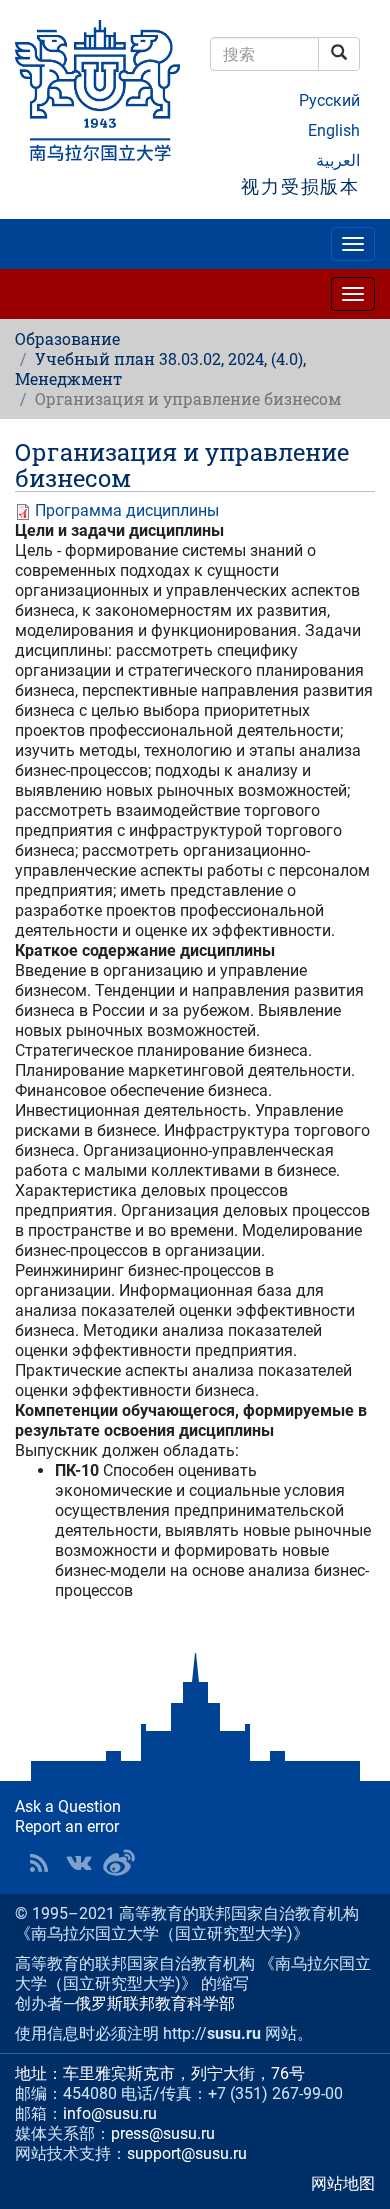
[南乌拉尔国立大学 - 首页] (97, 92)
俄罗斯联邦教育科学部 (155, 2003)
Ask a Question (68, 1806)
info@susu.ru (110, 2113)
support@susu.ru (187, 2153)
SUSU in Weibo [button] (119, 1863)
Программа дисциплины (127, 510)
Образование (67, 338)
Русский (329, 100)
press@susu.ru (163, 2133)
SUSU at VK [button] (79, 1863)
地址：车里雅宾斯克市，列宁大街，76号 (160, 2073)
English (334, 130)
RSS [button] (39, 1863)
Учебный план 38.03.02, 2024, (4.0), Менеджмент (160, 368)
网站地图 (343, 2183)
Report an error (67, 1826)
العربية (338, 160)
